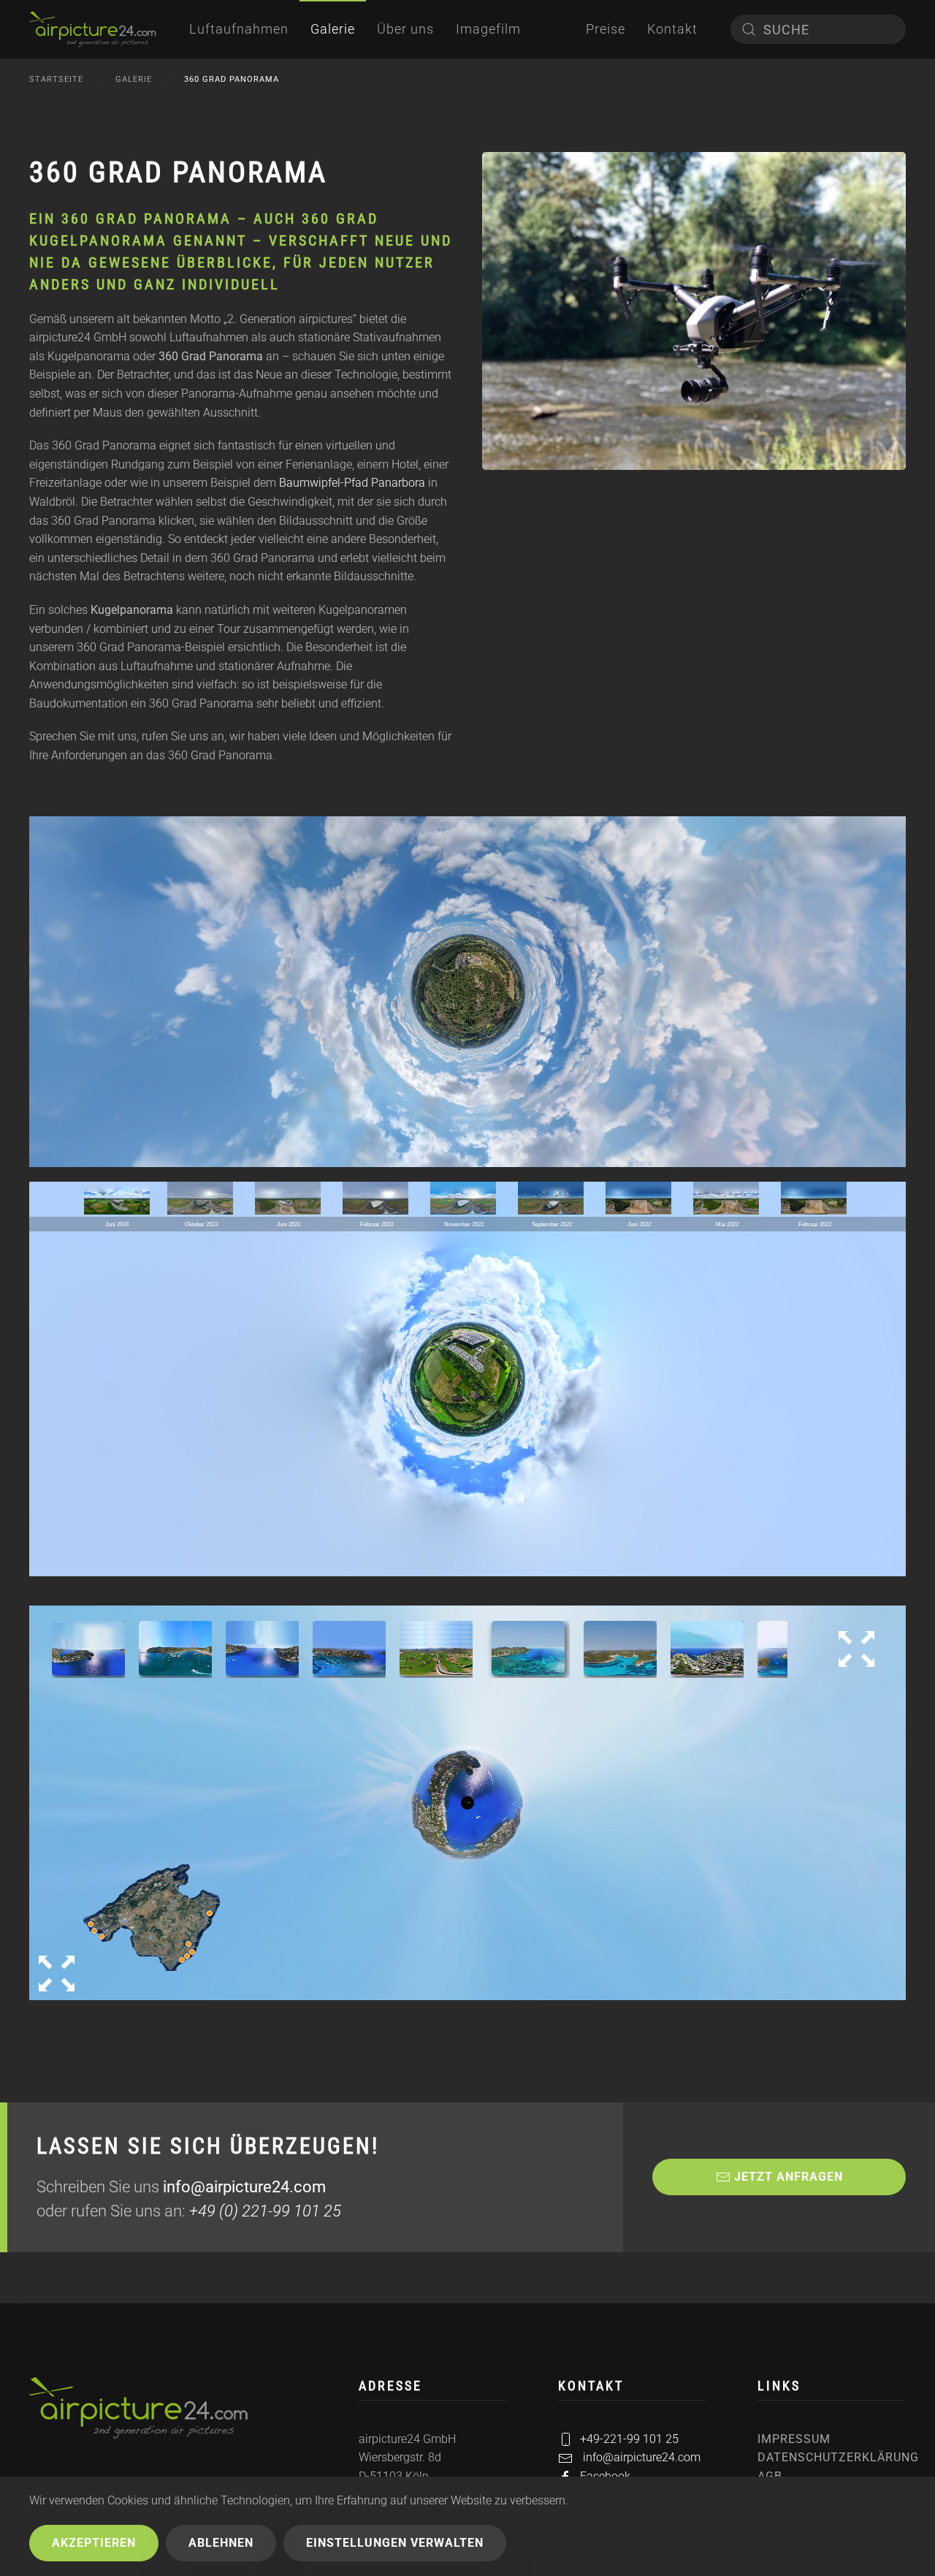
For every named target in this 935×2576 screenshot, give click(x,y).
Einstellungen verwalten (395, 2543)
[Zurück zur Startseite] (93, 29)
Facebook (605, 2476)
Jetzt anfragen (789, 2177)
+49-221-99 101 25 (629, 2439)
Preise (606, 29)
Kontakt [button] (672, 29)
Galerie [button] (333, 29)
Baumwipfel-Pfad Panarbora (352, 483)
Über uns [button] (405, 29)
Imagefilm (488, 29)
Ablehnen (221, 2543)
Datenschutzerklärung (832, 2457)
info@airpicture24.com (244, 2187)
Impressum (794, 2439)
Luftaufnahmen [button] (239, 29)
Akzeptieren (94, 2543)
